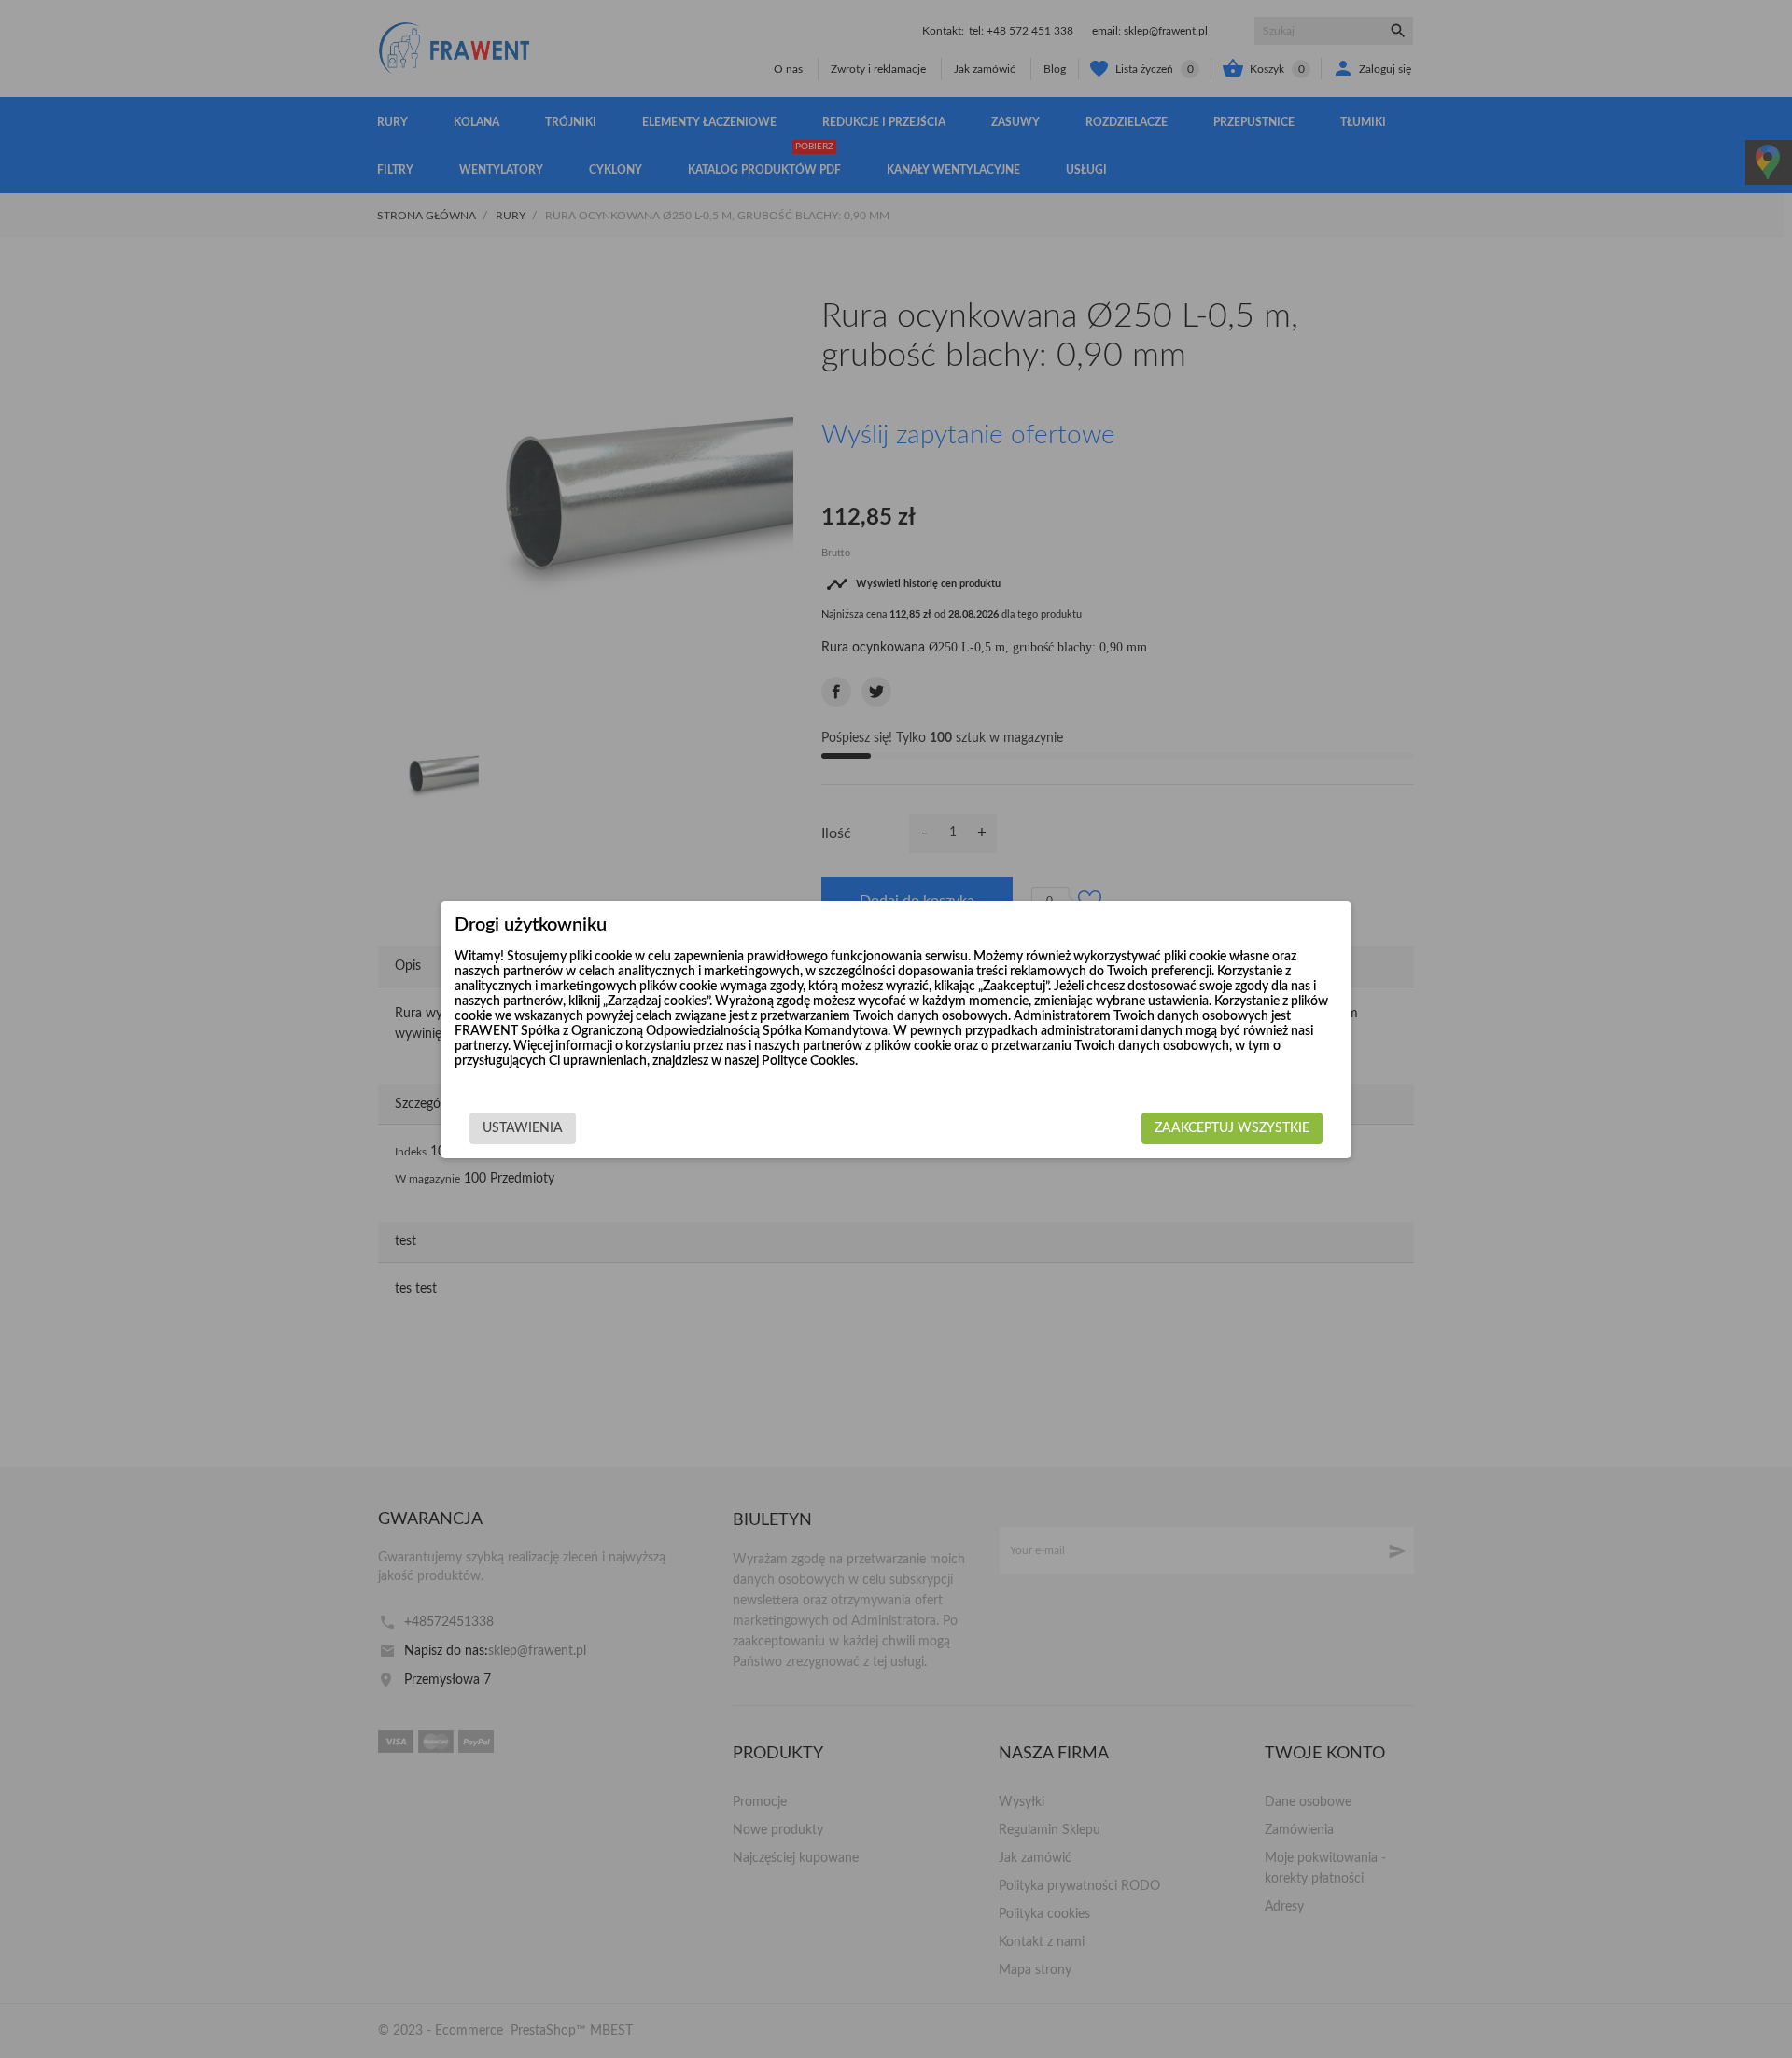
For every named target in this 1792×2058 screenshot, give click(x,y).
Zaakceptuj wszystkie (1232, 1128)
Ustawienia (523, 1128)
